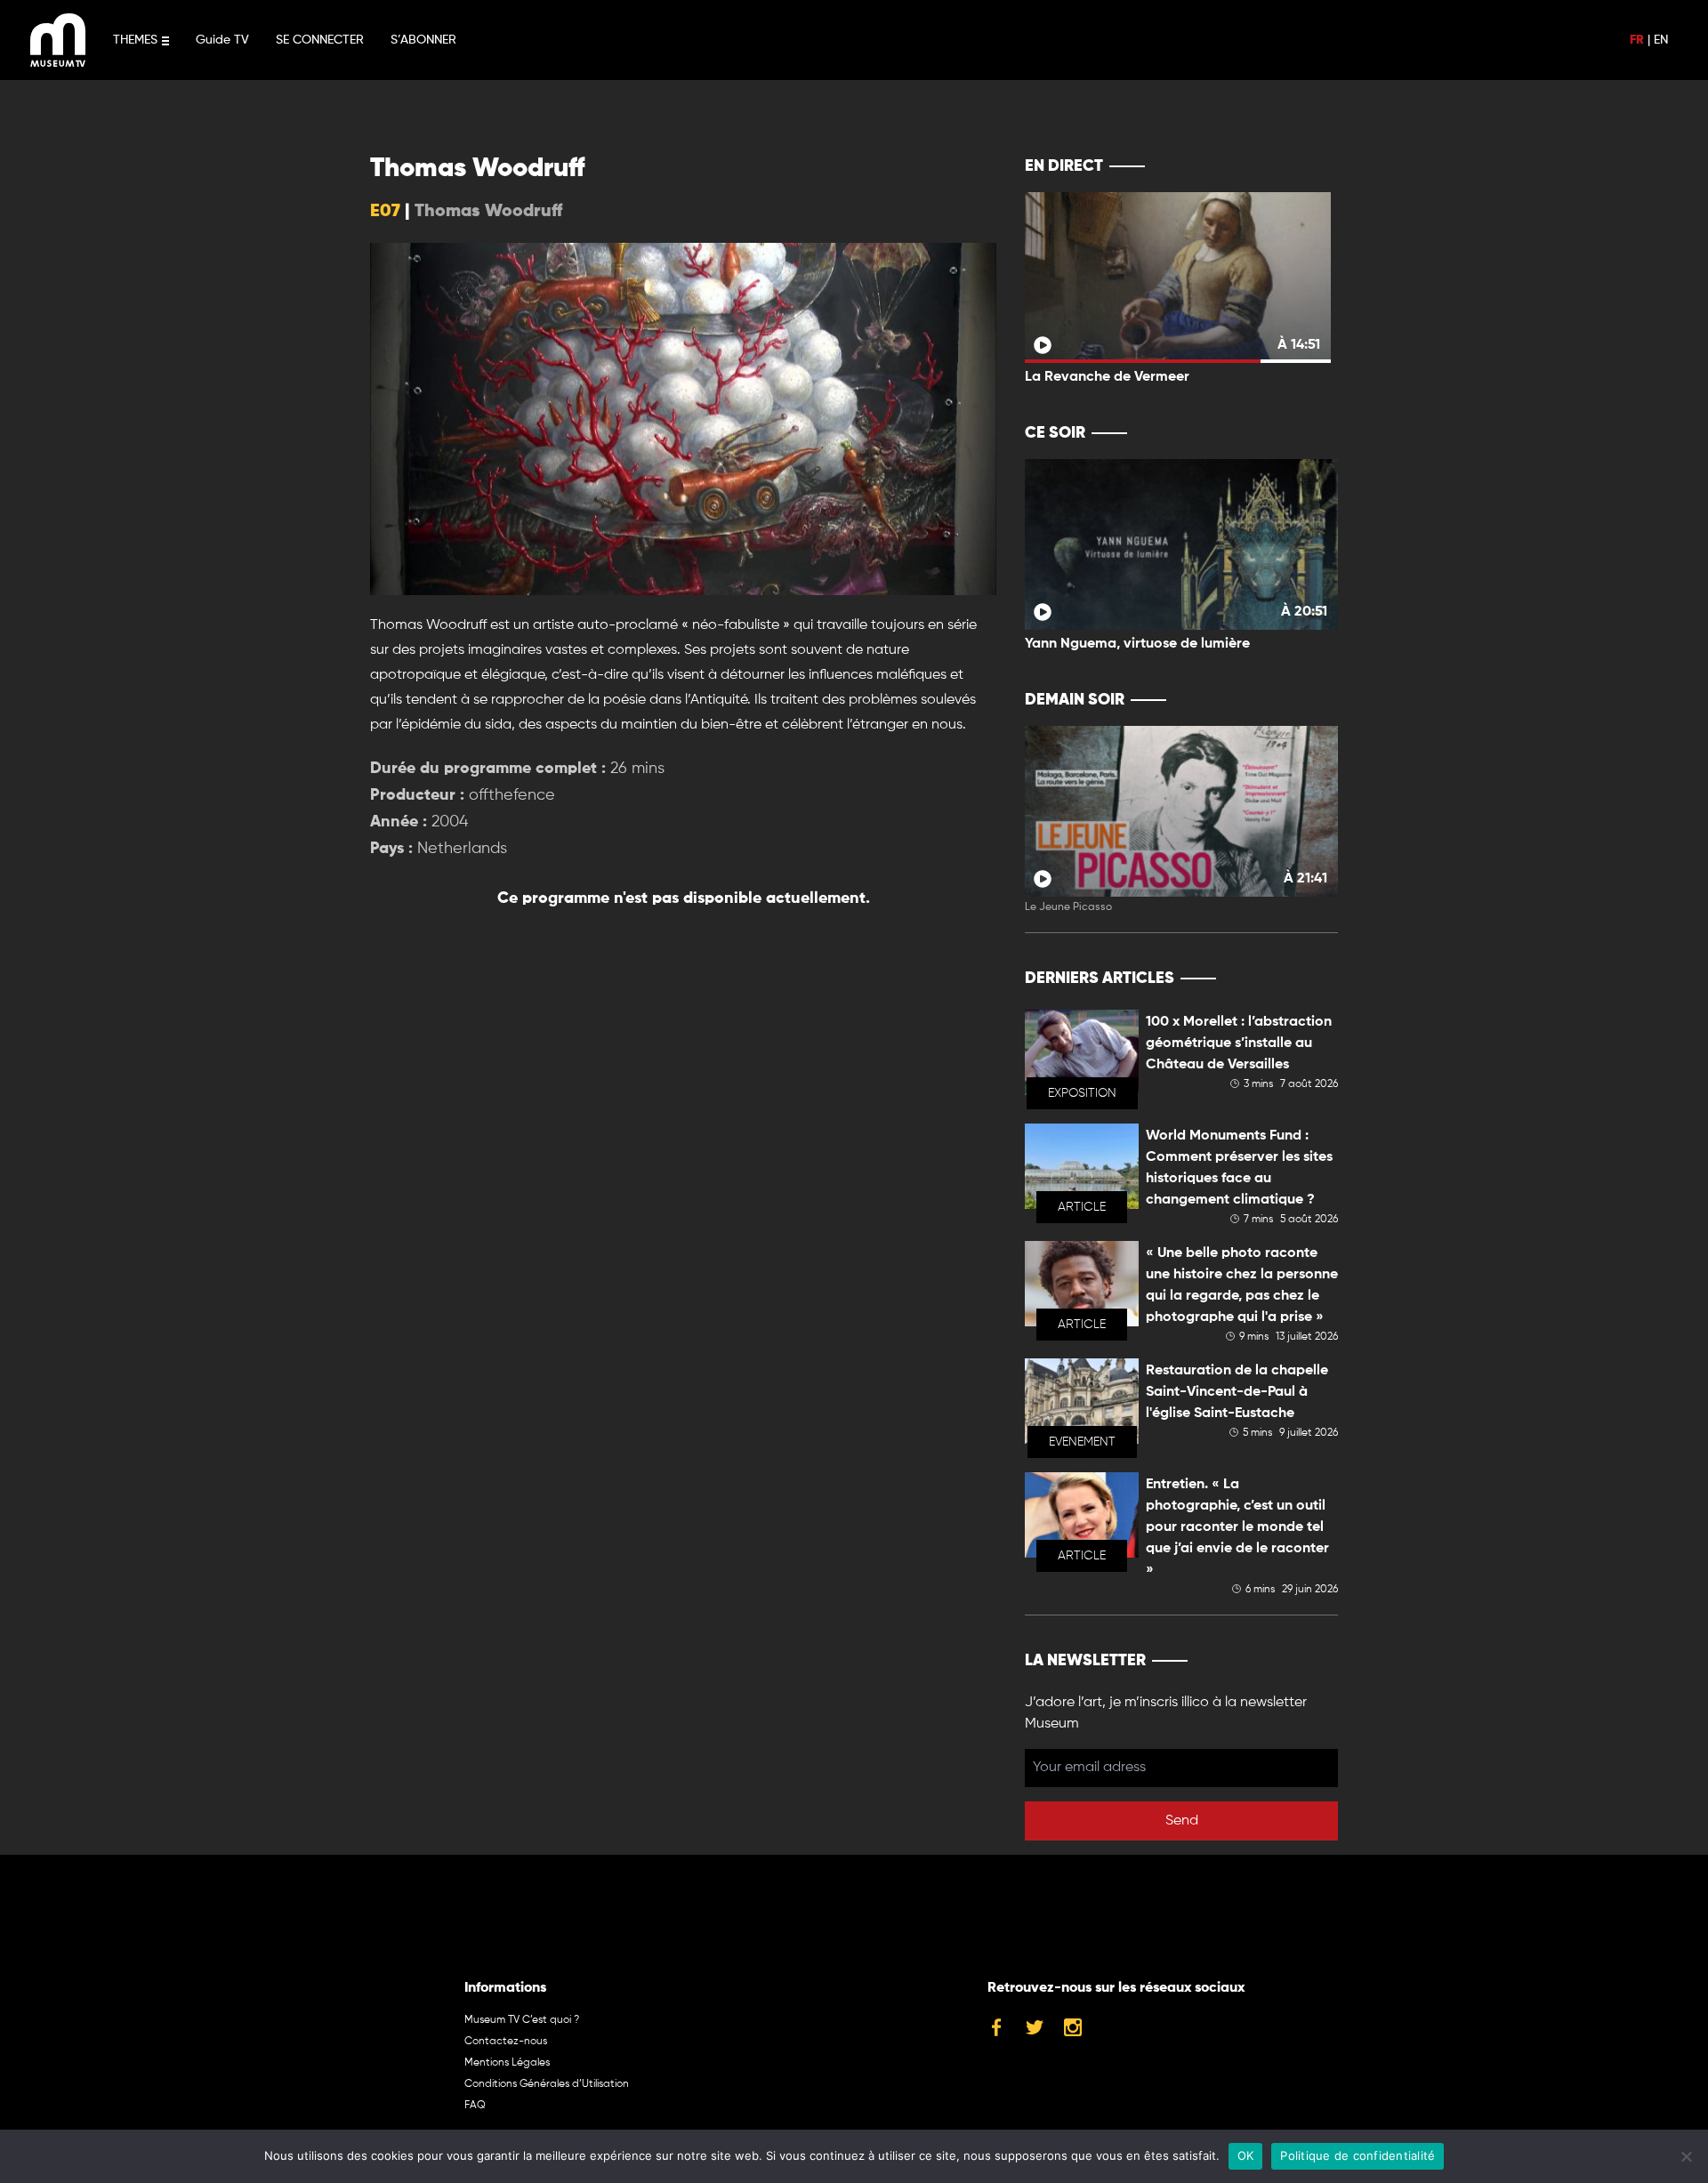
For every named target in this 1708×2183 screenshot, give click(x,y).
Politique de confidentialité (1358, 2155)
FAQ (475, 2106)
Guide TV (222, 40)
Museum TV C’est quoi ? (522, 2020)
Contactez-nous (506, 2042)
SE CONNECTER (320, 40)
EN (1661, 40)
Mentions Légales (507, 2063)
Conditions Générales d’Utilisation (547, 2084)
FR (1637, 40)
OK (1246, 2155)
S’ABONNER (423, 40)
